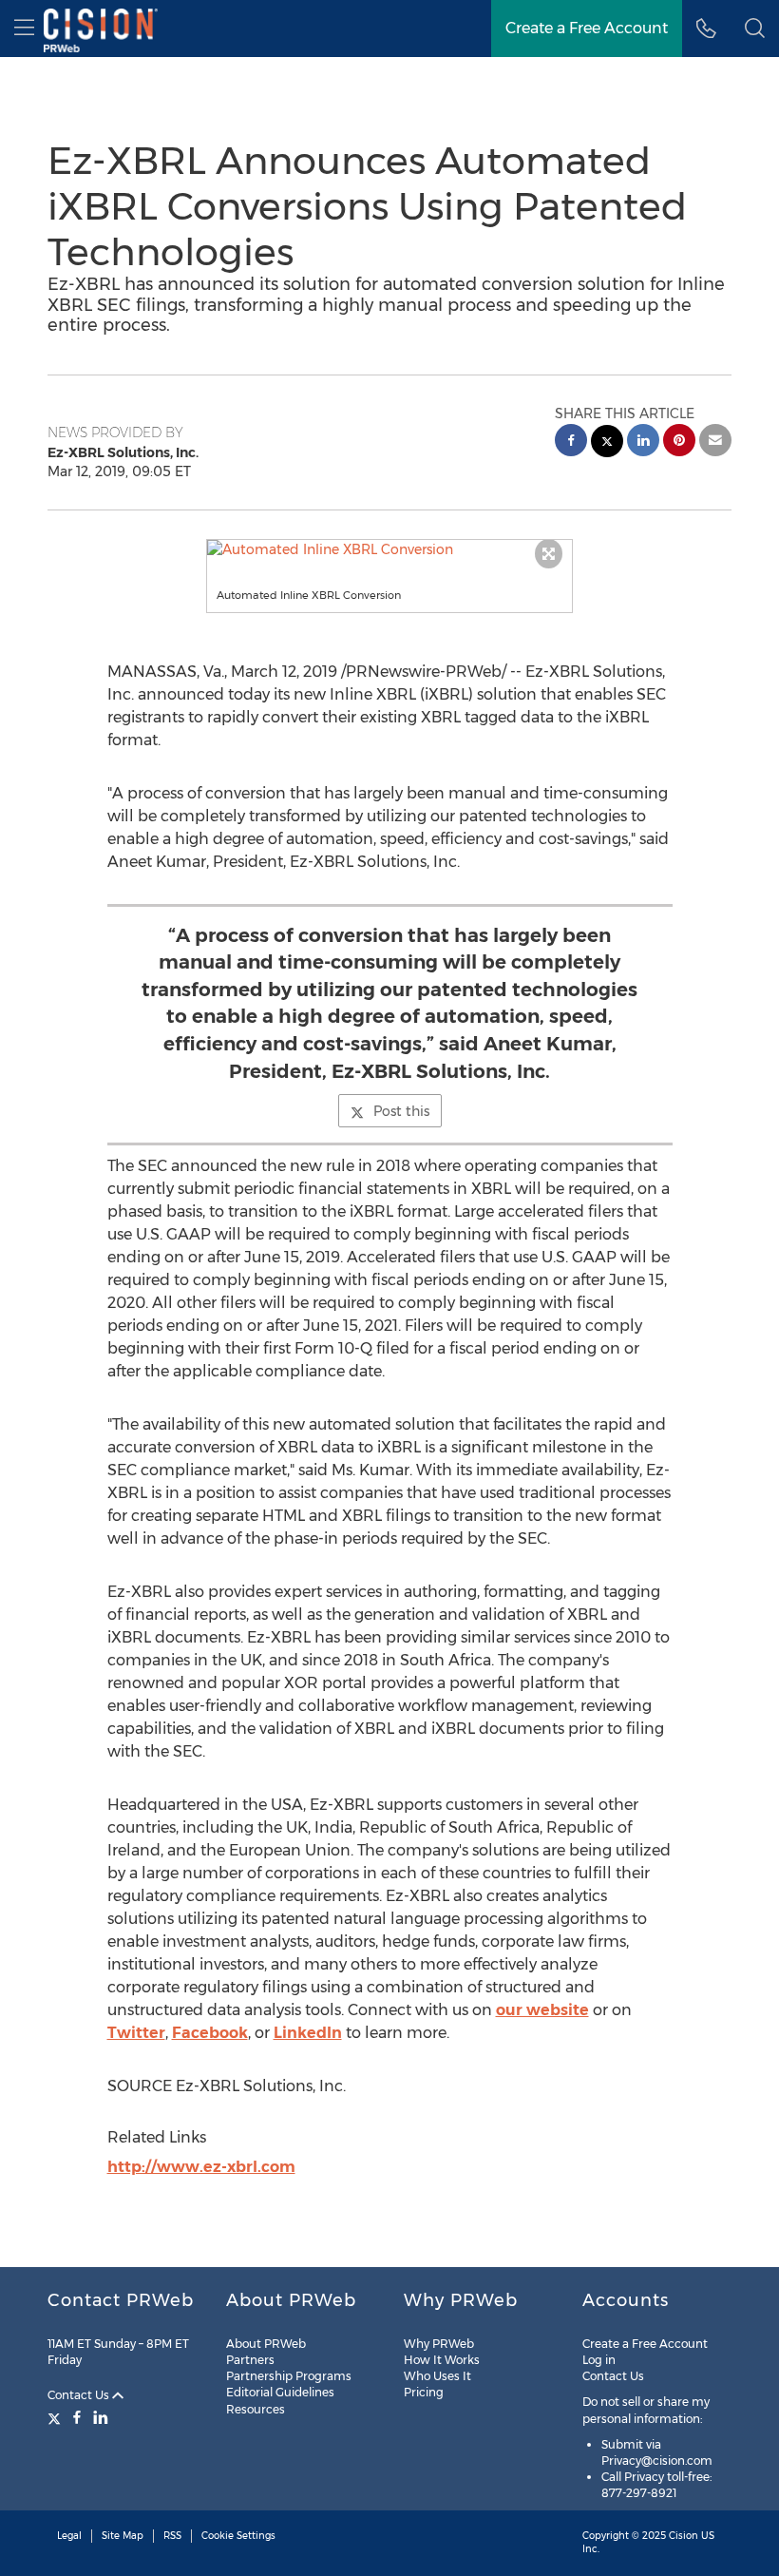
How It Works (442, 2360)
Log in (599, 2360)
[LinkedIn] (101, 2417)
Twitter (136, 2033)
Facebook (210, 2033)
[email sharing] (715, 442)
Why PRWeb (439, 2344)
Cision (684, 2536)
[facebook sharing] (571, 442)
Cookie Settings (238, 2536)
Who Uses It (437, 2376)
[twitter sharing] (607, 443)
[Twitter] (57, 2417)
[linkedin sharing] (643, 442)
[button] (390, 549)
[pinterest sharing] (679, 442)
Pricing (424, 2392)
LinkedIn (308, 2033)
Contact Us (80, 2395)
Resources (256, 2409)
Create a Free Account (587, 28)
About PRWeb (266, 2344)
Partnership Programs (289, 2376)
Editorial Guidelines (280, 2392)
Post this (401, 1111)
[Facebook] (77, 2417)
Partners (250, 2360)
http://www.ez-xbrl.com (201, 2167)
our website (542, 2010)
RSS (172, 2536)
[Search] (755, 29)
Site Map (123, 2536)
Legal (69, 2536)
